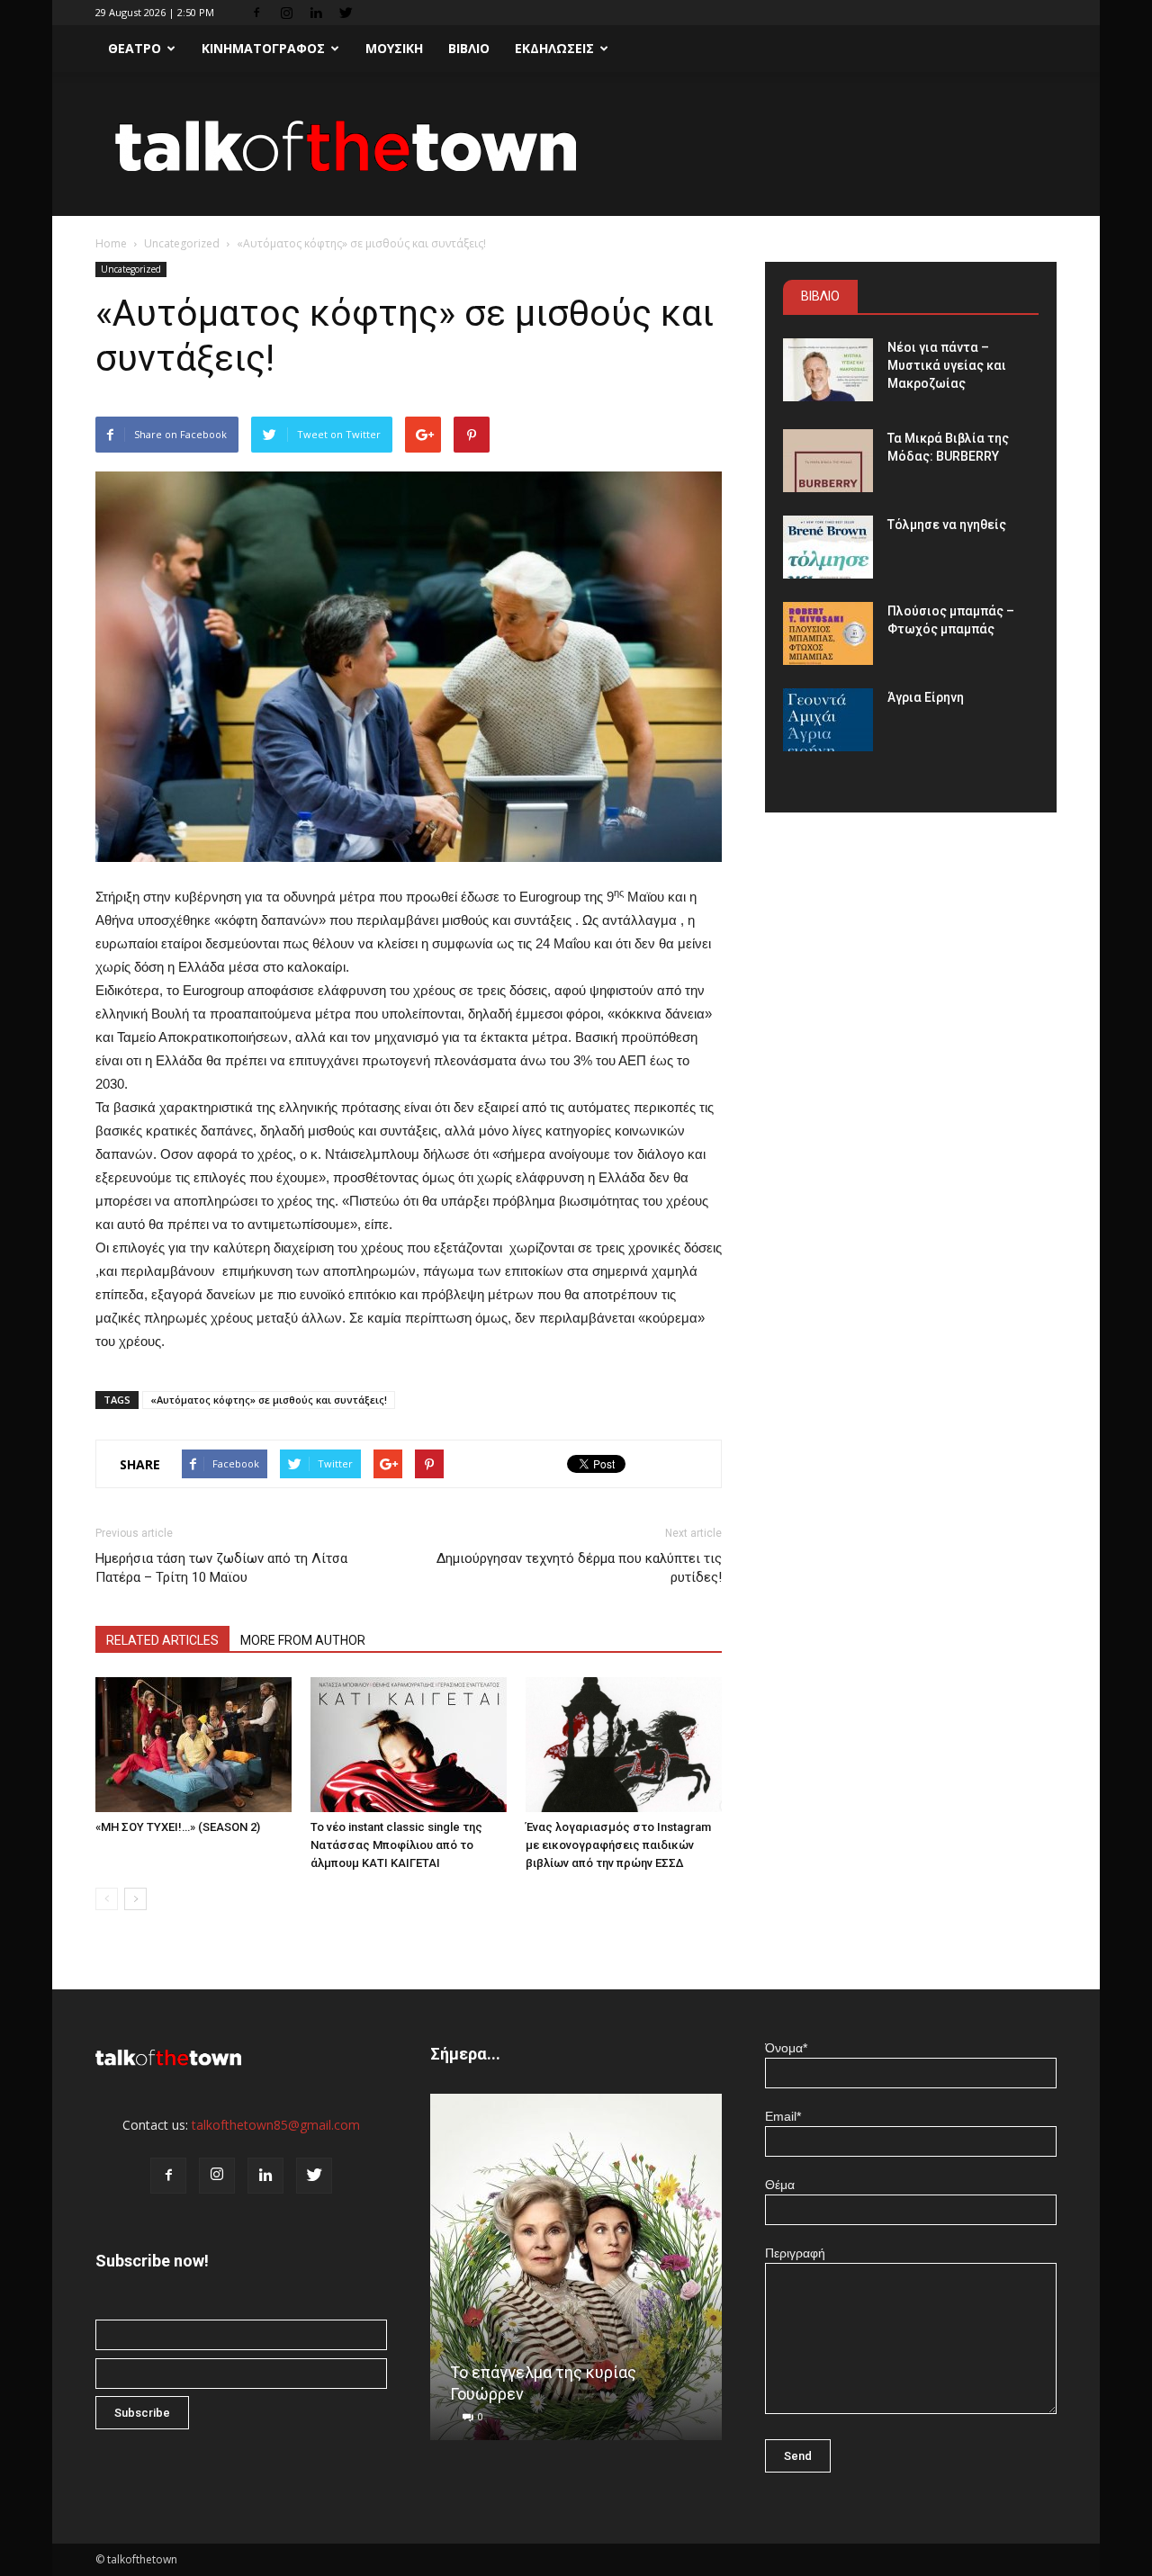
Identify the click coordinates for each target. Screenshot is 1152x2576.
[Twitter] (346, 13)
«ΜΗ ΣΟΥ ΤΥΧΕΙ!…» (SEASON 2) (178, 1827)
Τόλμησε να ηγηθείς (947, 525)
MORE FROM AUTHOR (303, 1640)
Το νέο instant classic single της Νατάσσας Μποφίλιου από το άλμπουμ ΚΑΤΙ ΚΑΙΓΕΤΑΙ (396, 1845)
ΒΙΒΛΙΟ (469, 48)
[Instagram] (286, 13)
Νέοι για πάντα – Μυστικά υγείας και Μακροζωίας (947, 365)
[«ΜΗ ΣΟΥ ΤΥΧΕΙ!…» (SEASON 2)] (193, 1745)
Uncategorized (182, 243)
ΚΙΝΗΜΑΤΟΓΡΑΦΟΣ (263, 48)
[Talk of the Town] (576, 145)
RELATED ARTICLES (162, 1640)
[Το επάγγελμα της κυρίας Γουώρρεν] (576, 2274)
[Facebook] (256, 13)
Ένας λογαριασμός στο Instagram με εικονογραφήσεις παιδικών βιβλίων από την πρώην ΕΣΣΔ (618, 1845)
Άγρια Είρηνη (926, 697)
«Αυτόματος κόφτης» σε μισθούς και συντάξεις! (269, 1400)
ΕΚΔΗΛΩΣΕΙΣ (554, 48)
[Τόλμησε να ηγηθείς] (828, 547)
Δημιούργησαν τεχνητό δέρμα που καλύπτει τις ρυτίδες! (579, 1568)
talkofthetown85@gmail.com (276, 2125)
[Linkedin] (316, 13)
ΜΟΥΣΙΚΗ (394, 48)
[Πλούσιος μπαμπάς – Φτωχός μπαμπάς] (828, 633)
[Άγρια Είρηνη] (828, 720)
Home (111, 243)
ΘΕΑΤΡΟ (135, 48)
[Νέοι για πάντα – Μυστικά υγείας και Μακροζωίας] (828, 370)
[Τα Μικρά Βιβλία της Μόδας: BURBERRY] (828, 461)
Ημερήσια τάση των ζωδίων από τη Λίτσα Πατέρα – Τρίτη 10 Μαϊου (221, 1568)
